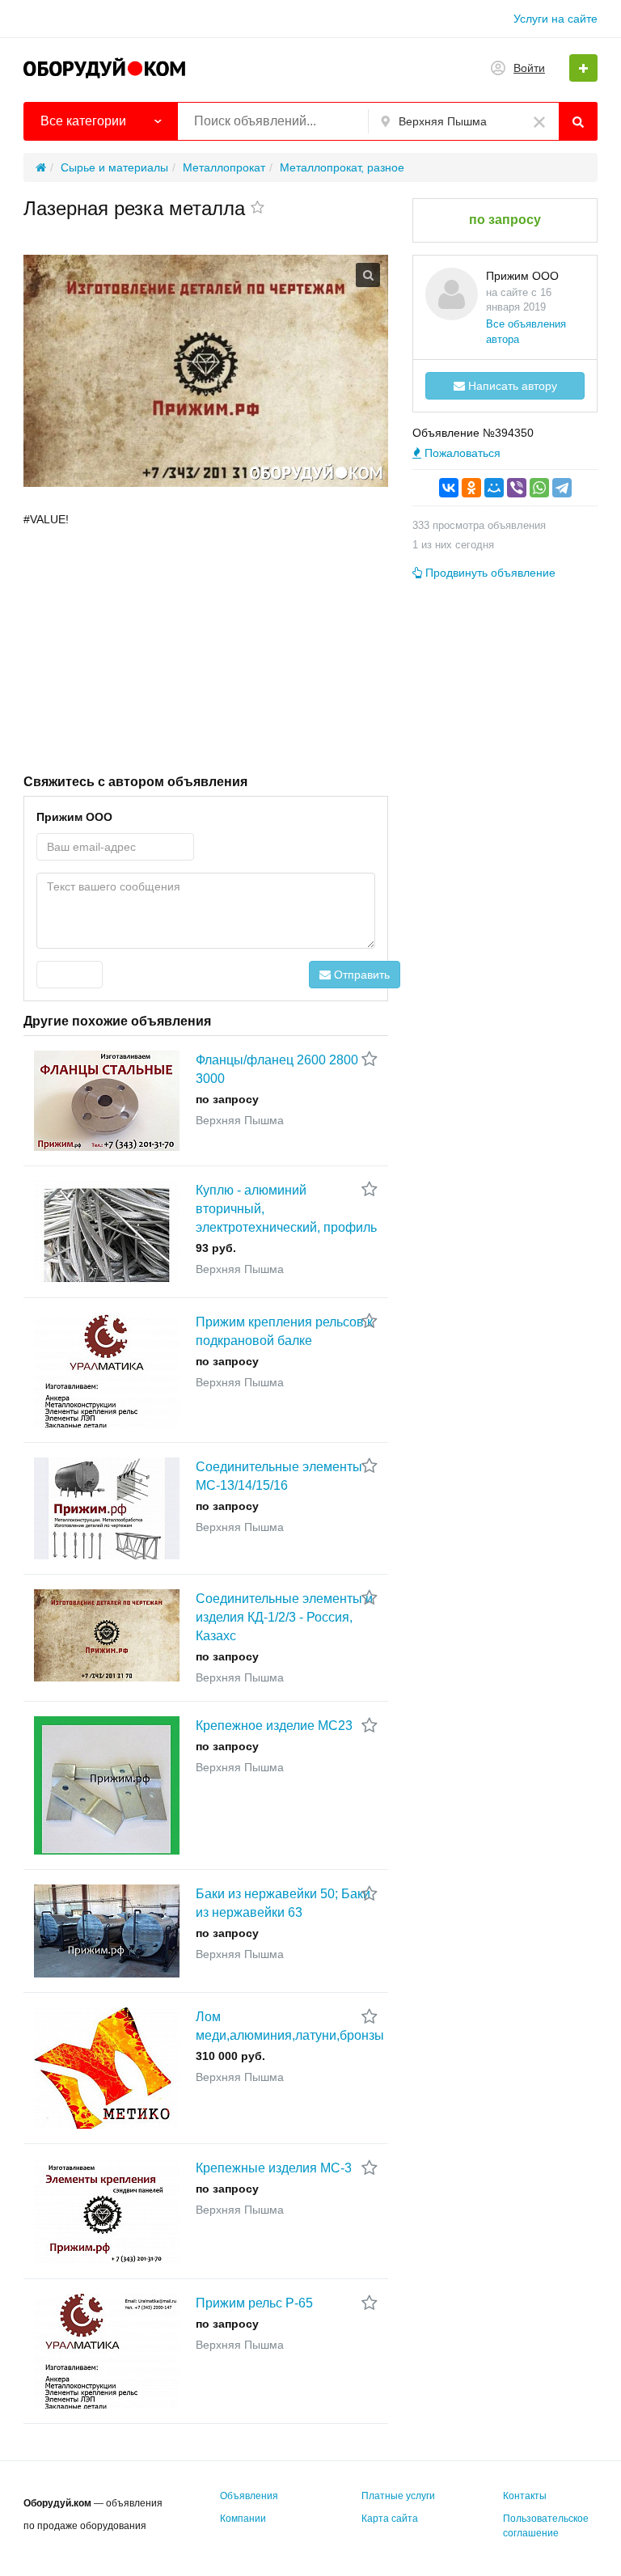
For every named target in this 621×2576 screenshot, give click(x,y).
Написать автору (511, 386)
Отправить (360, 975)
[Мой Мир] (494, 488)
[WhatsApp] (539, 488)
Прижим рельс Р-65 (254, 2303)
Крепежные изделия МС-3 (274, 2168)
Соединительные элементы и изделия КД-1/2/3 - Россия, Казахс (284, 1617)
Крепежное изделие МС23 (274, 1726)
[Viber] (517, 488)
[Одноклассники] (471, 488)
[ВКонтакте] (449, 488)
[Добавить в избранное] (258, 209)
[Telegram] (562, 488)
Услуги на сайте (556, 19)
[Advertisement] (206, 649)
